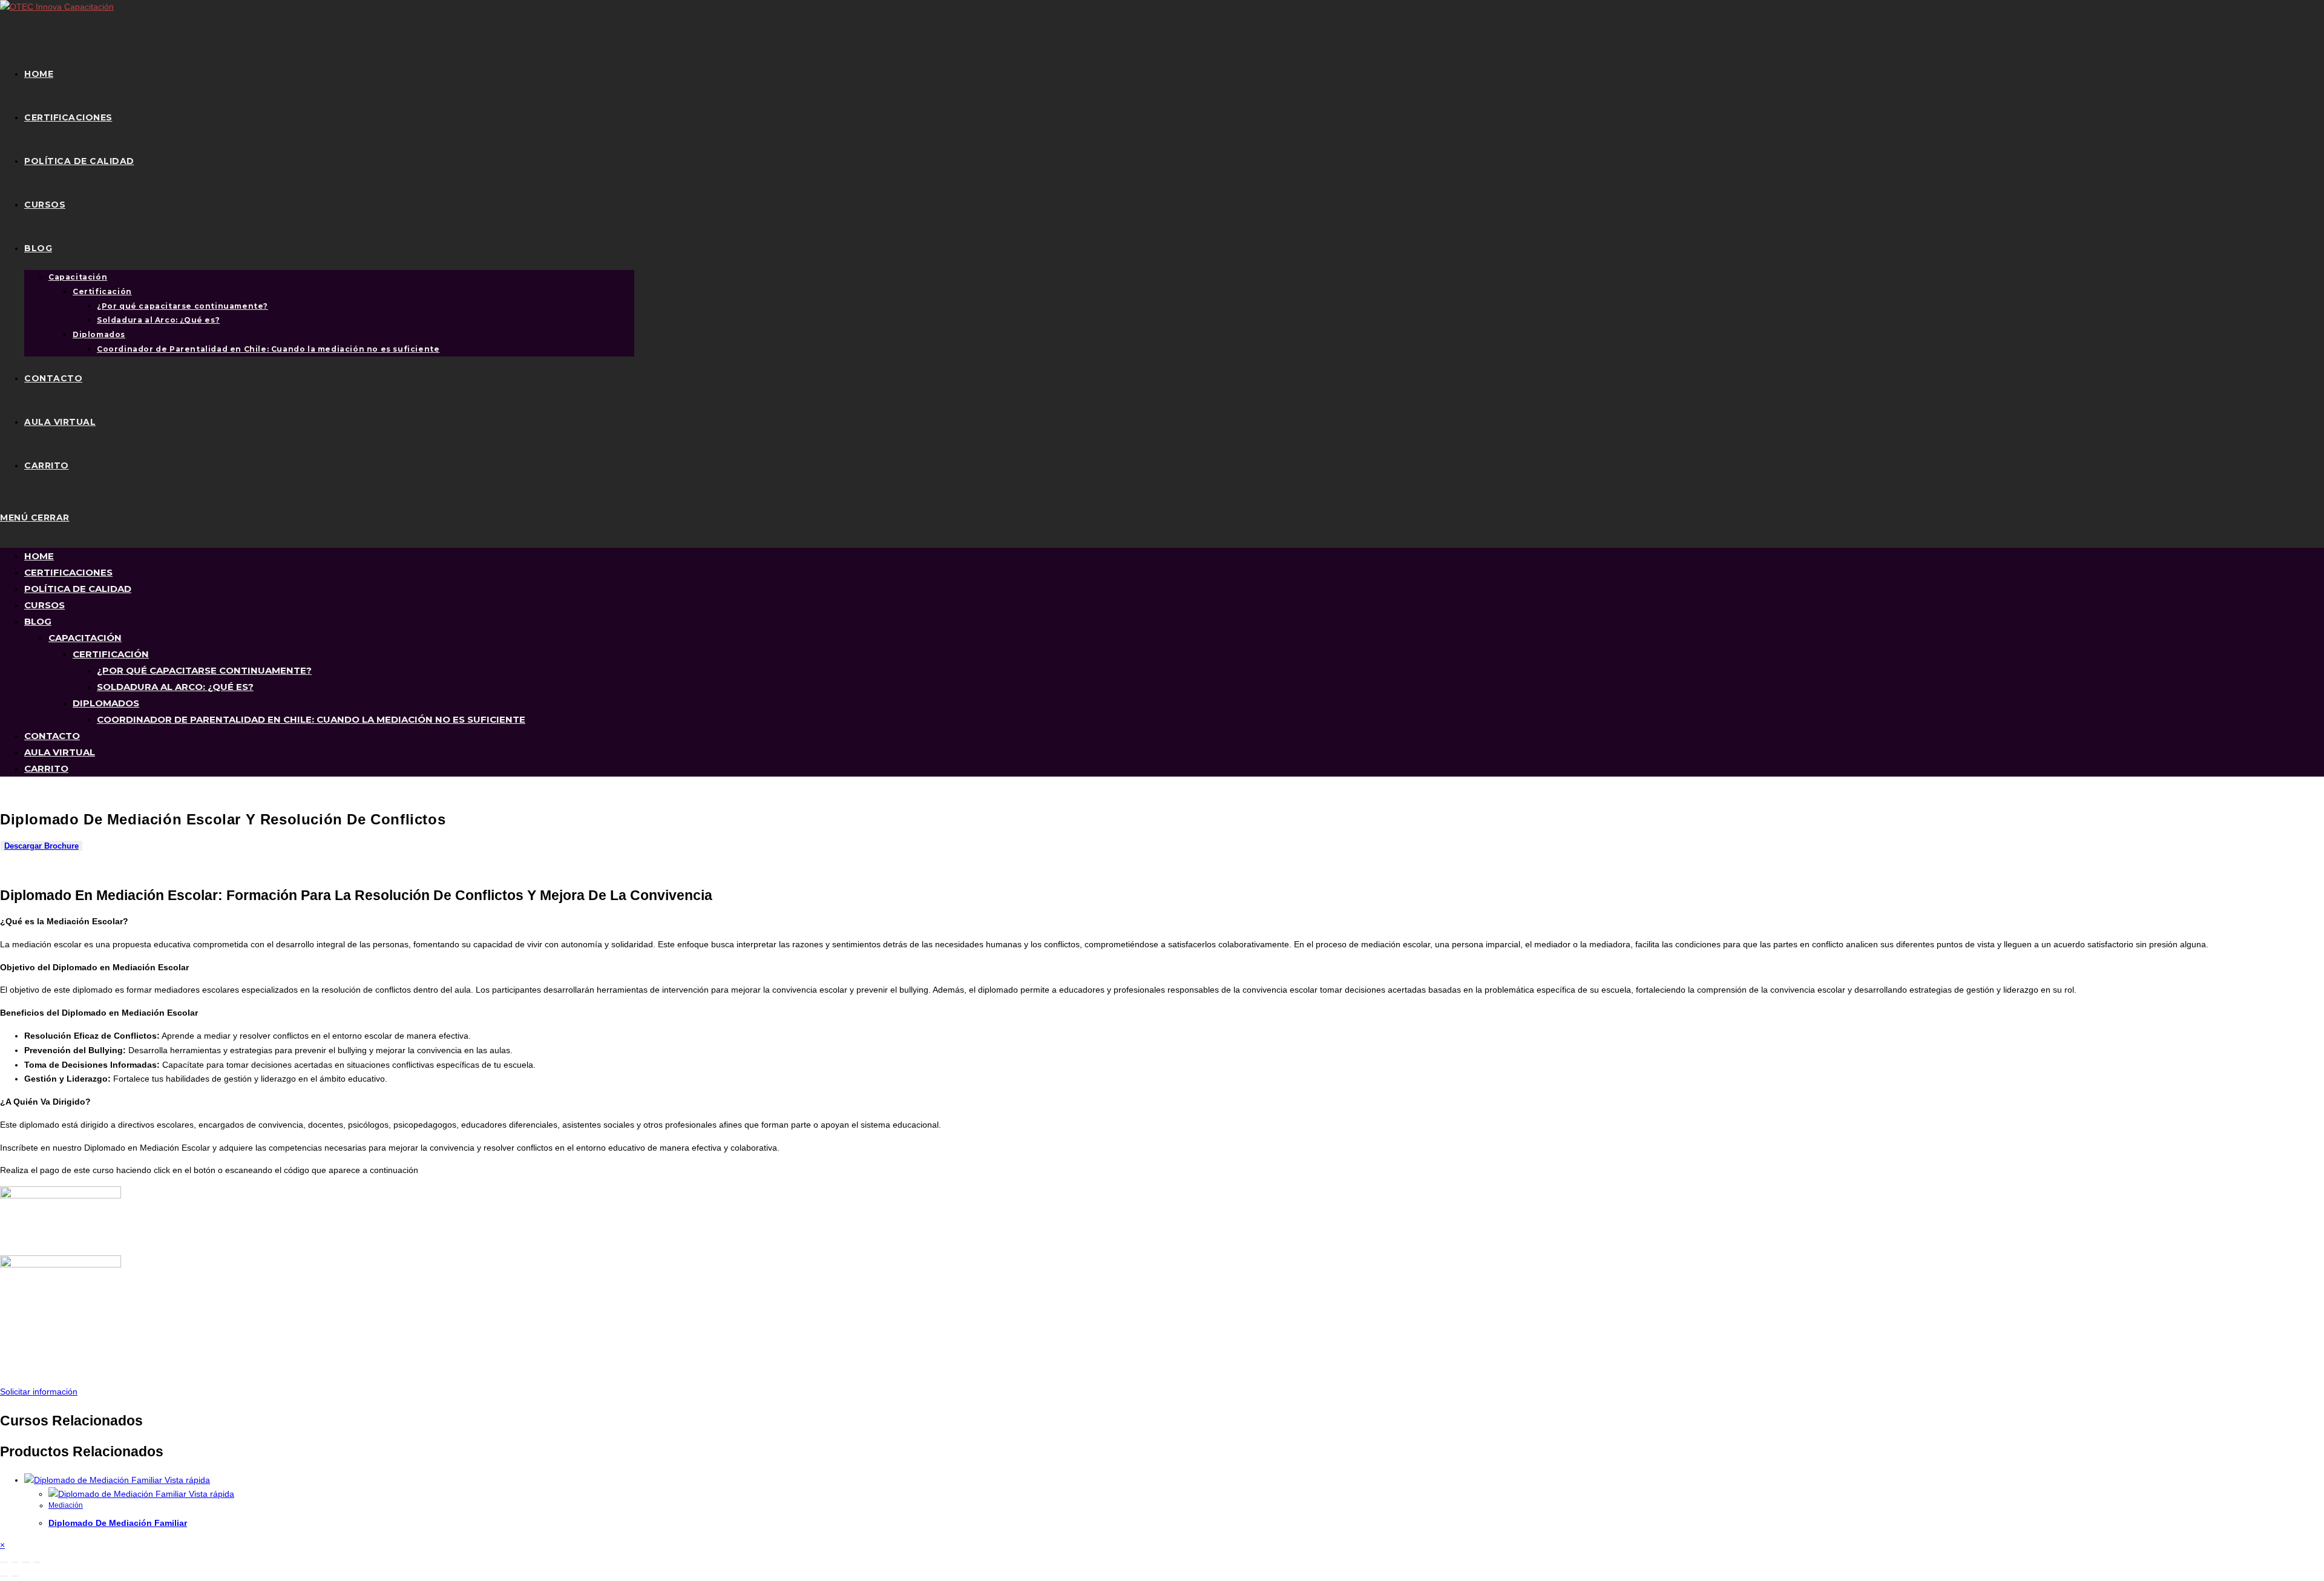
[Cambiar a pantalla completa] (15, 1562)
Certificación (111, 654)
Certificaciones (68, 572)
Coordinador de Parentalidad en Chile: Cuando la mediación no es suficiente (311, 719)
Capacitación (85, 638)
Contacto (52, 736)
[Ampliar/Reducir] (4, 1562)
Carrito (46, 768)
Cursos (44, 605)
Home (39, 556)
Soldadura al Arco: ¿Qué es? (175, 687)
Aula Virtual (60, 752)
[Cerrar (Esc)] (37, 1562)
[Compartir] (26, 1562)
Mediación (66, 1505)
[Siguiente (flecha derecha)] (15, 1576)
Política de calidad (78, 589)
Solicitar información (39, 1392)
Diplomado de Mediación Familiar (118, 1523)
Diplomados (106, 703)
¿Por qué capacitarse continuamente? (204, 670)
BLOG (38, 621)
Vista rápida (186, 1480)
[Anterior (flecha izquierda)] (4, 1576)
